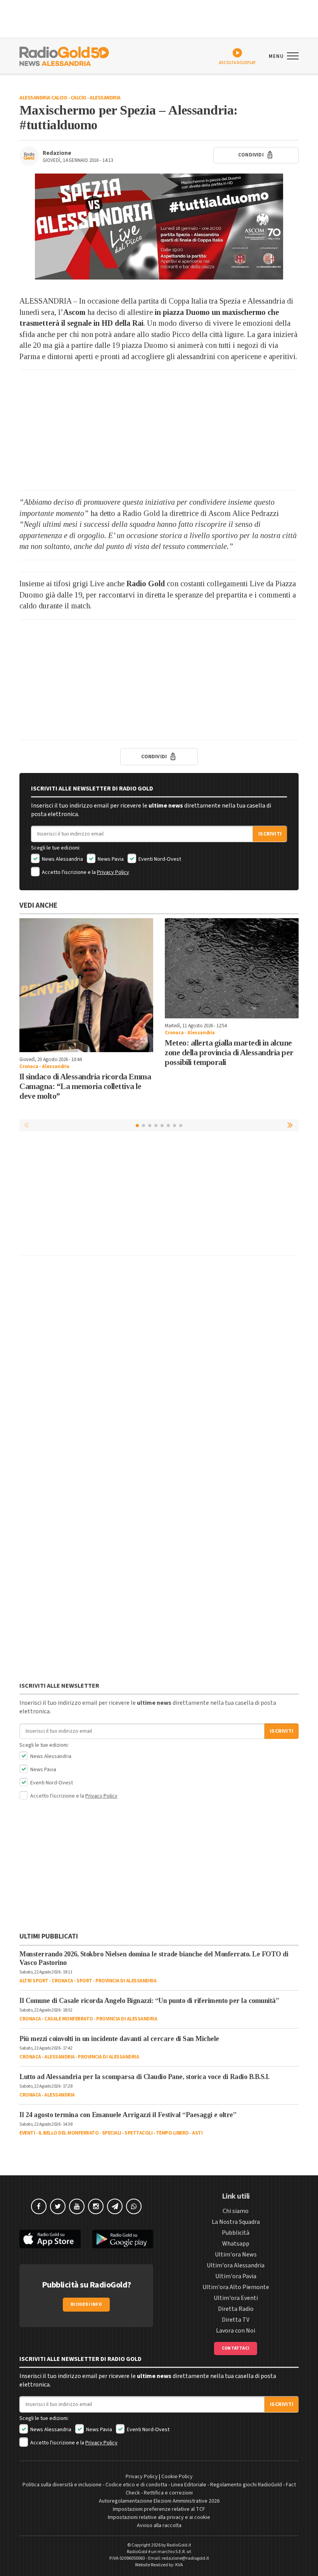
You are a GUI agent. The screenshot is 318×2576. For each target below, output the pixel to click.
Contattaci (236, 2348)
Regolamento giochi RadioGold (246, 2485)
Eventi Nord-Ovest (159, 859)
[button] (291, 1125)
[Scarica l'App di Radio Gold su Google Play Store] (123, 2239)
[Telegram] (115, 2206)
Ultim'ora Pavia (236, 2276)
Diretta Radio (236, 2309)
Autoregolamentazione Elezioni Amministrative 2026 (159, 2501)
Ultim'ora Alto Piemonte (236, 2287)
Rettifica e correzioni (168, 2493)
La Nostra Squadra (236, 2222)
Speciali (112, 2133)
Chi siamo (236, 2211)
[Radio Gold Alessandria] (64, 56)
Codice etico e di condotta (136, 2485)
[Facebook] (39, 2206)
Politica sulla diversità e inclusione (62, 2485)
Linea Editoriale (189, 2485)
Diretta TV (236, 2320)
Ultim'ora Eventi (236, 2298)
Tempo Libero (172, 2133)
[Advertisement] (159, 430)
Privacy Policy (113, 872)
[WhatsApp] (134, 2206)
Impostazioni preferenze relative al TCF (159, 2509)
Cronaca (29, 1067)
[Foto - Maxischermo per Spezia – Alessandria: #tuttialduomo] (159, 227)
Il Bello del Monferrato (69, 2133)
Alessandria (105, 98)
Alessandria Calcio (43, 98)
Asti (197, 2133)
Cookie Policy (177, 2477)
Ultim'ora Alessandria (236, 2265)
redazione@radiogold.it (185, 2558)
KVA (179, 2565)
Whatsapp (236, 2244)
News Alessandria (62, 859)
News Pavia (110, 859)
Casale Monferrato (69, 2019)
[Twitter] (58, 2206)
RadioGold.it (179, 2545)
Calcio (79, 98)
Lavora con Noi (236, 2331)
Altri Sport (34, 1981)
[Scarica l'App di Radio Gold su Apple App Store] (50, 2239)
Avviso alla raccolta (159, 2526)
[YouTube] (77, 2206)
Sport (84, 1981)
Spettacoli (138, 2133)
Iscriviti (270, 834)
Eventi (27, 2133)
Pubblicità (236, 2233)
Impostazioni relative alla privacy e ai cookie (159, 2517)
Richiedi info (86, 2304)
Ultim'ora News (236, 2255)
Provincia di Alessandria (126, 1981)
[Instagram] (96, 2206)
